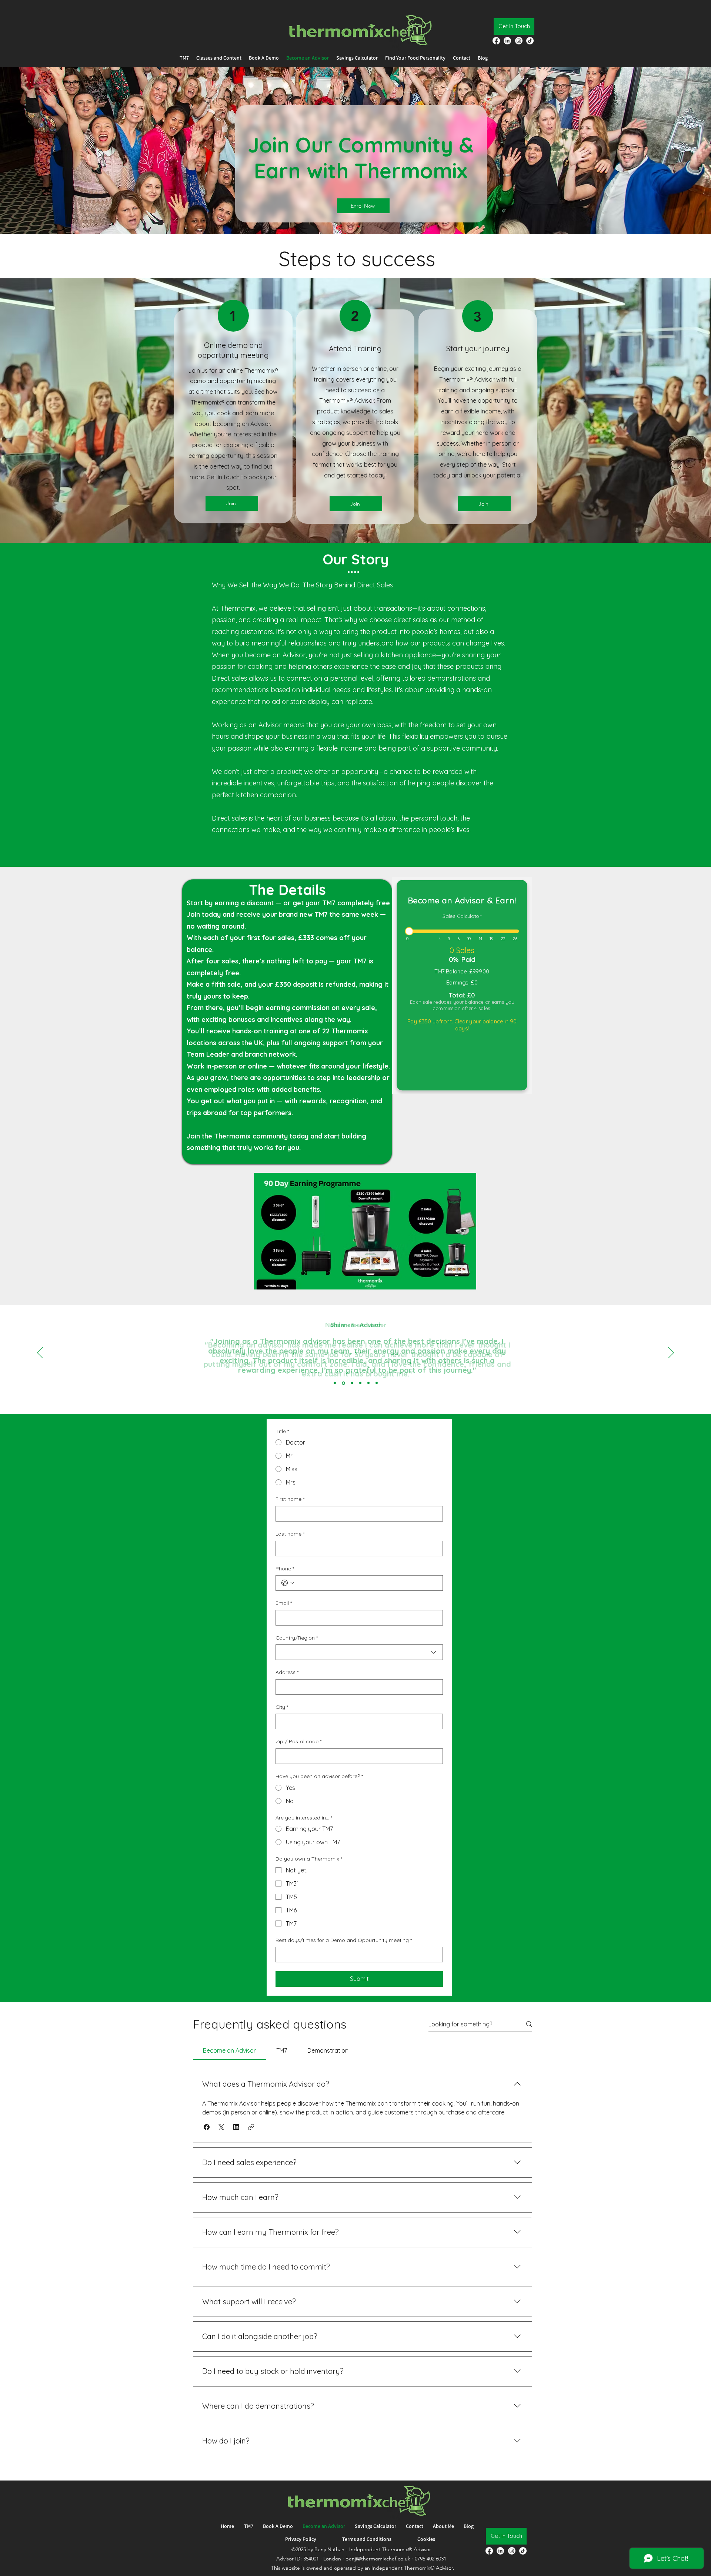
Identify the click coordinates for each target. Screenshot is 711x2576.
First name (290, 1499)
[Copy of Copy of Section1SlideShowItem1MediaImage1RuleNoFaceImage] (377, 1383)
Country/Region (297, 1638)
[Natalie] (335, 1383)
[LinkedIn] (507, 41)
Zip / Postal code (298, 1741)
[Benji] (352, 1383)
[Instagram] (519, 41)
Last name (290, 1534)
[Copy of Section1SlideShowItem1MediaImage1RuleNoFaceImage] (343, 1383)
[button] (207, 2127)
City (282, 1707)
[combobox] (359, 1652)
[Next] (671, 1353)
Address (287, 1672)
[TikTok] (530, 41)
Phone (285, 1569)
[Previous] (40, 1353)
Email (284, 1603)
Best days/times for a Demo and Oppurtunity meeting (344, 1940)
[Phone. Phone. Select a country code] (288, 1583)
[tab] (230, 2050)
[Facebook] (496, 41)
